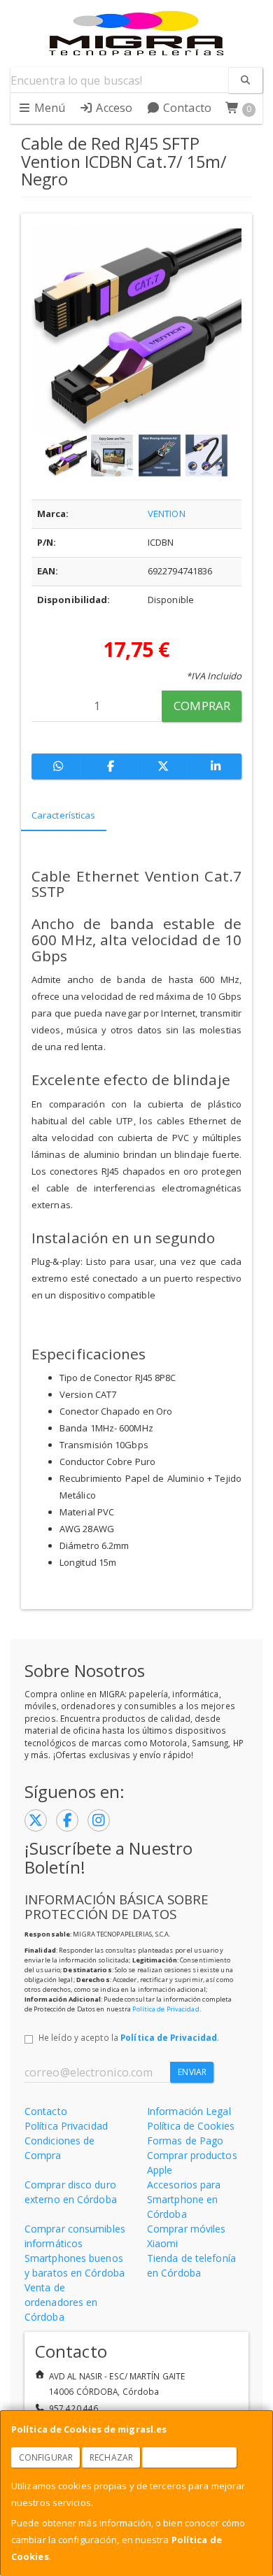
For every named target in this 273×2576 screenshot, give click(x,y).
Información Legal (189, 2111)
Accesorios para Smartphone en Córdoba (184, 2199)
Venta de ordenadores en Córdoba (61, 2302)
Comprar (202, 706)
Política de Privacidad (166, 2009)
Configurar (46, 2457)
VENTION (167, 514)
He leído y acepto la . (129, 2037)
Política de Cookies (191, 2126)
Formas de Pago (185, 2140)
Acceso (113, 108)
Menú (49, 108)
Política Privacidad (66, 2126)
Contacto (186, 108)
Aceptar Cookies (190, 2457)
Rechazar (111, 2457)
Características (64, 815)
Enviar (192, 2072)
